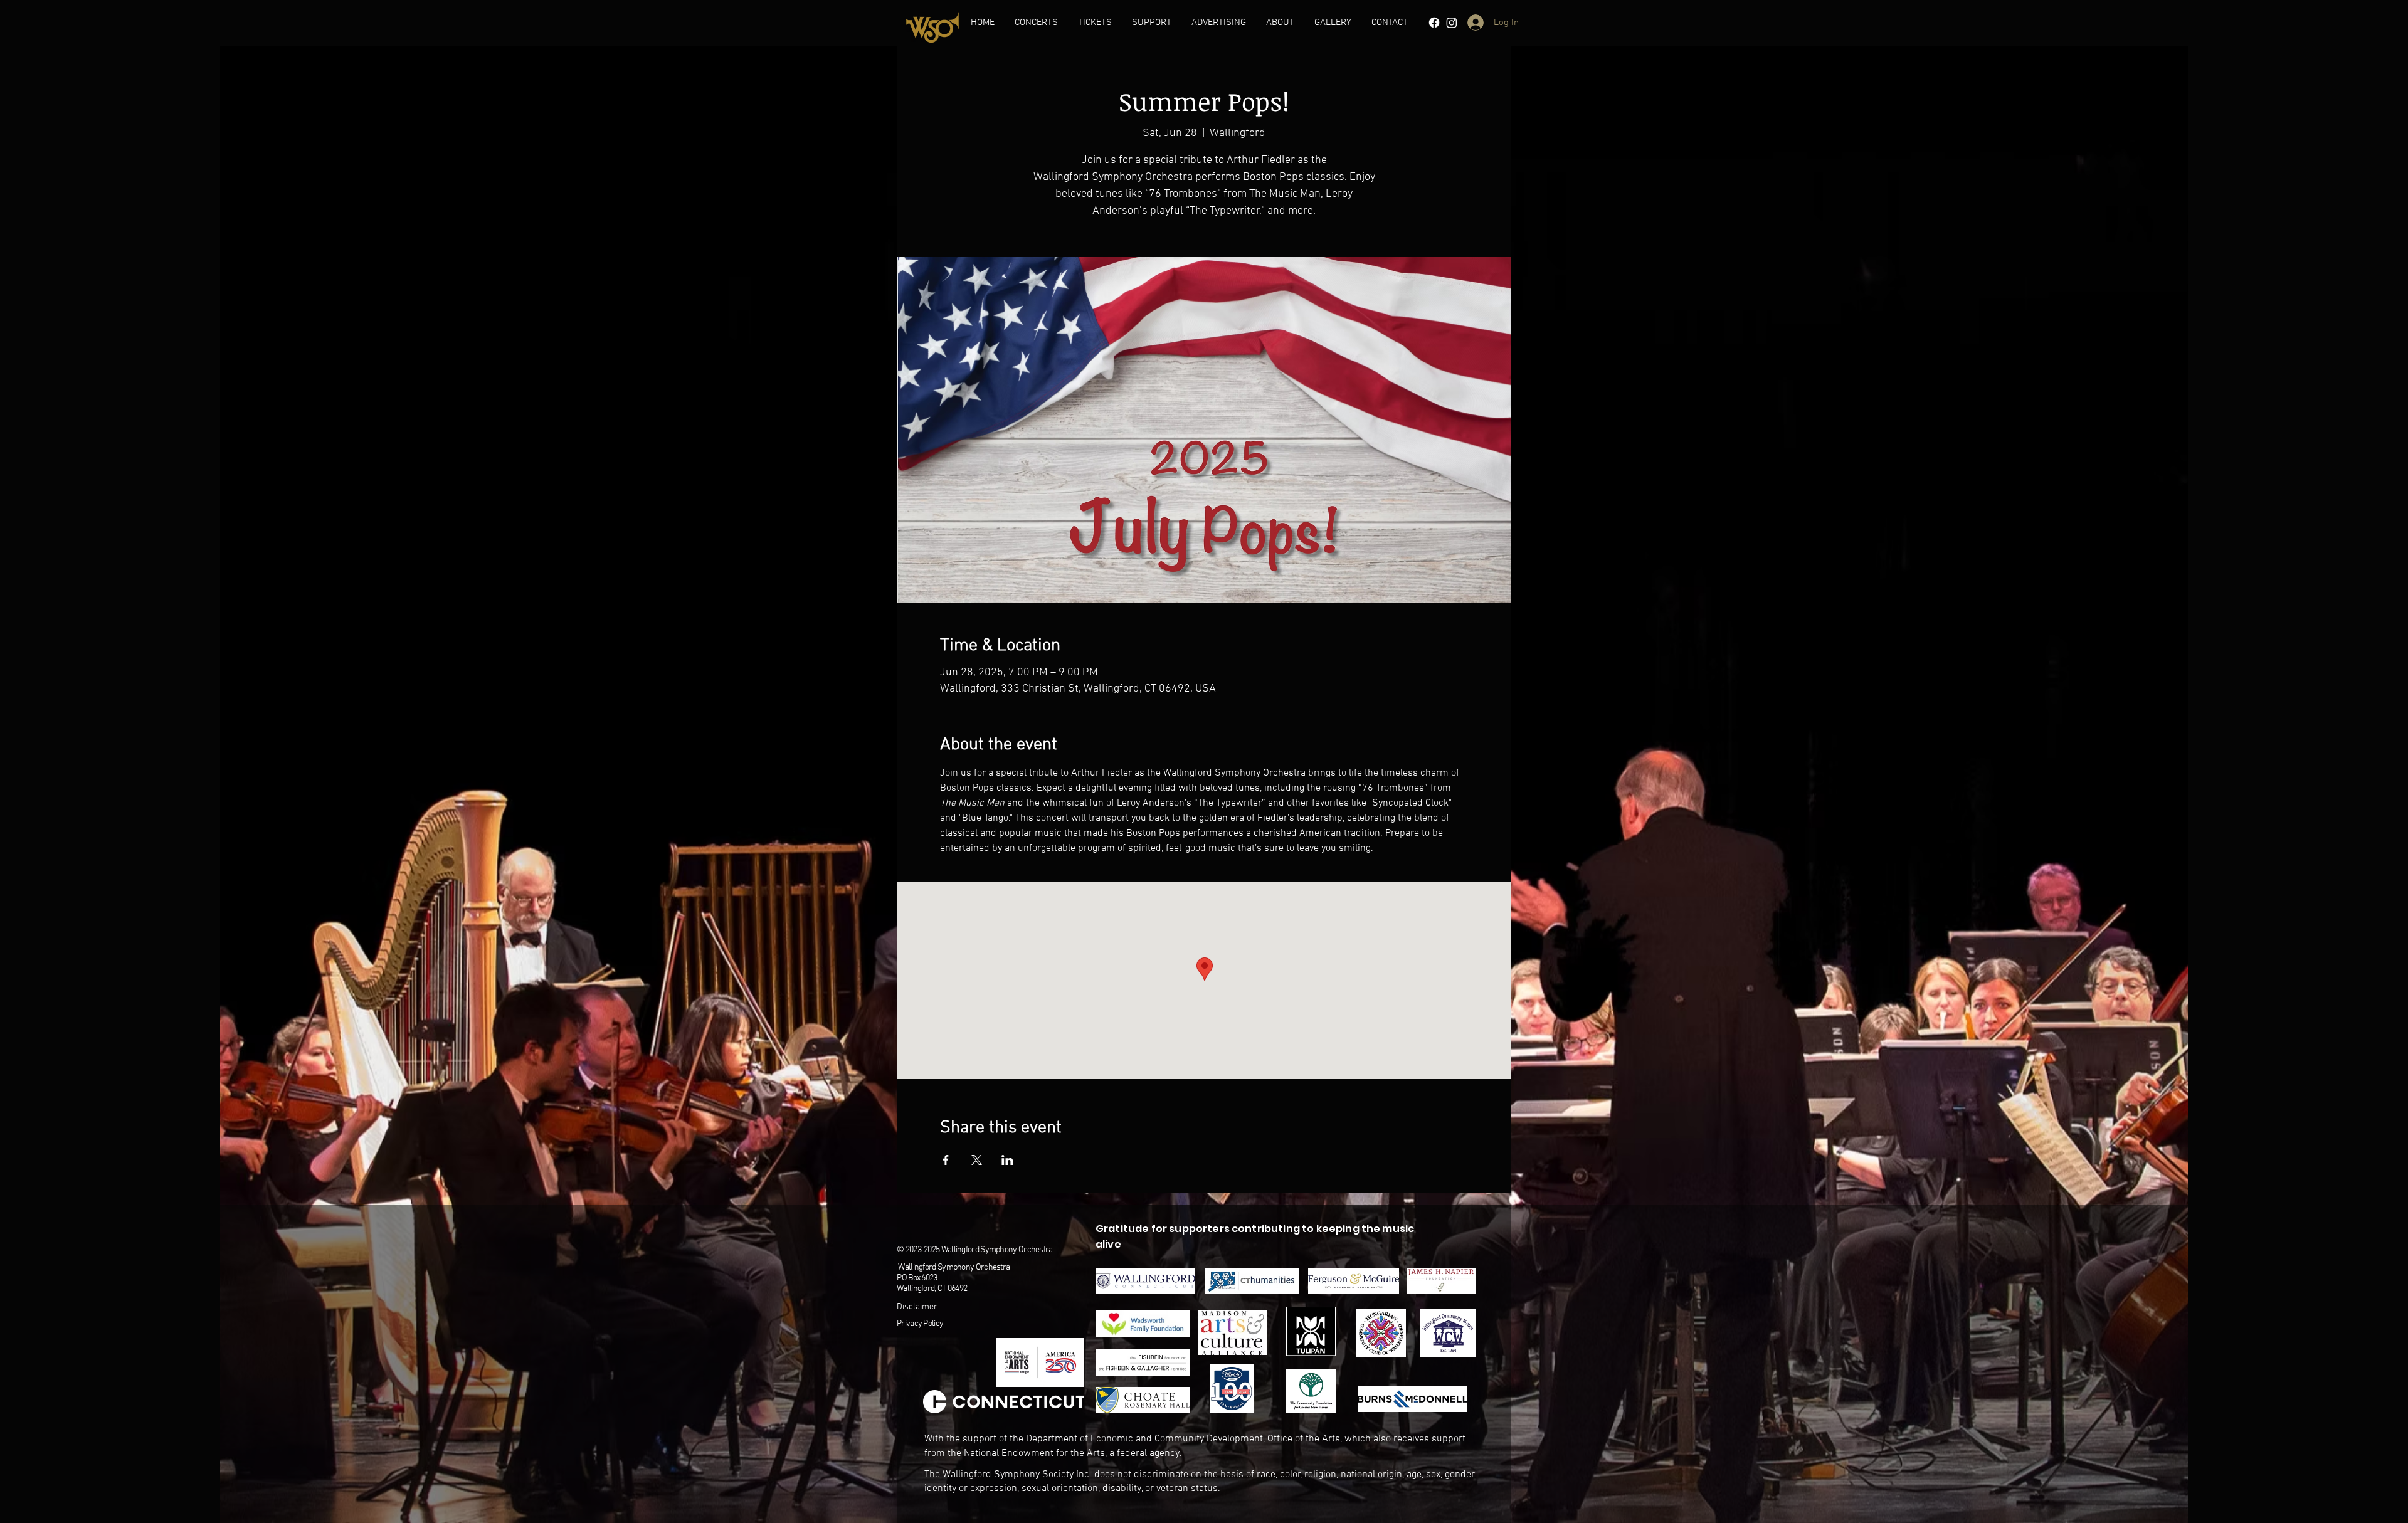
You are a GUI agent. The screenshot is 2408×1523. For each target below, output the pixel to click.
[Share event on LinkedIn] (1007, 1160)
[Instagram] (1452, 23)
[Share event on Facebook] (946, 1160)
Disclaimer (917, 1307)
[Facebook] (1434, 23)
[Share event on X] (977, 1160)
